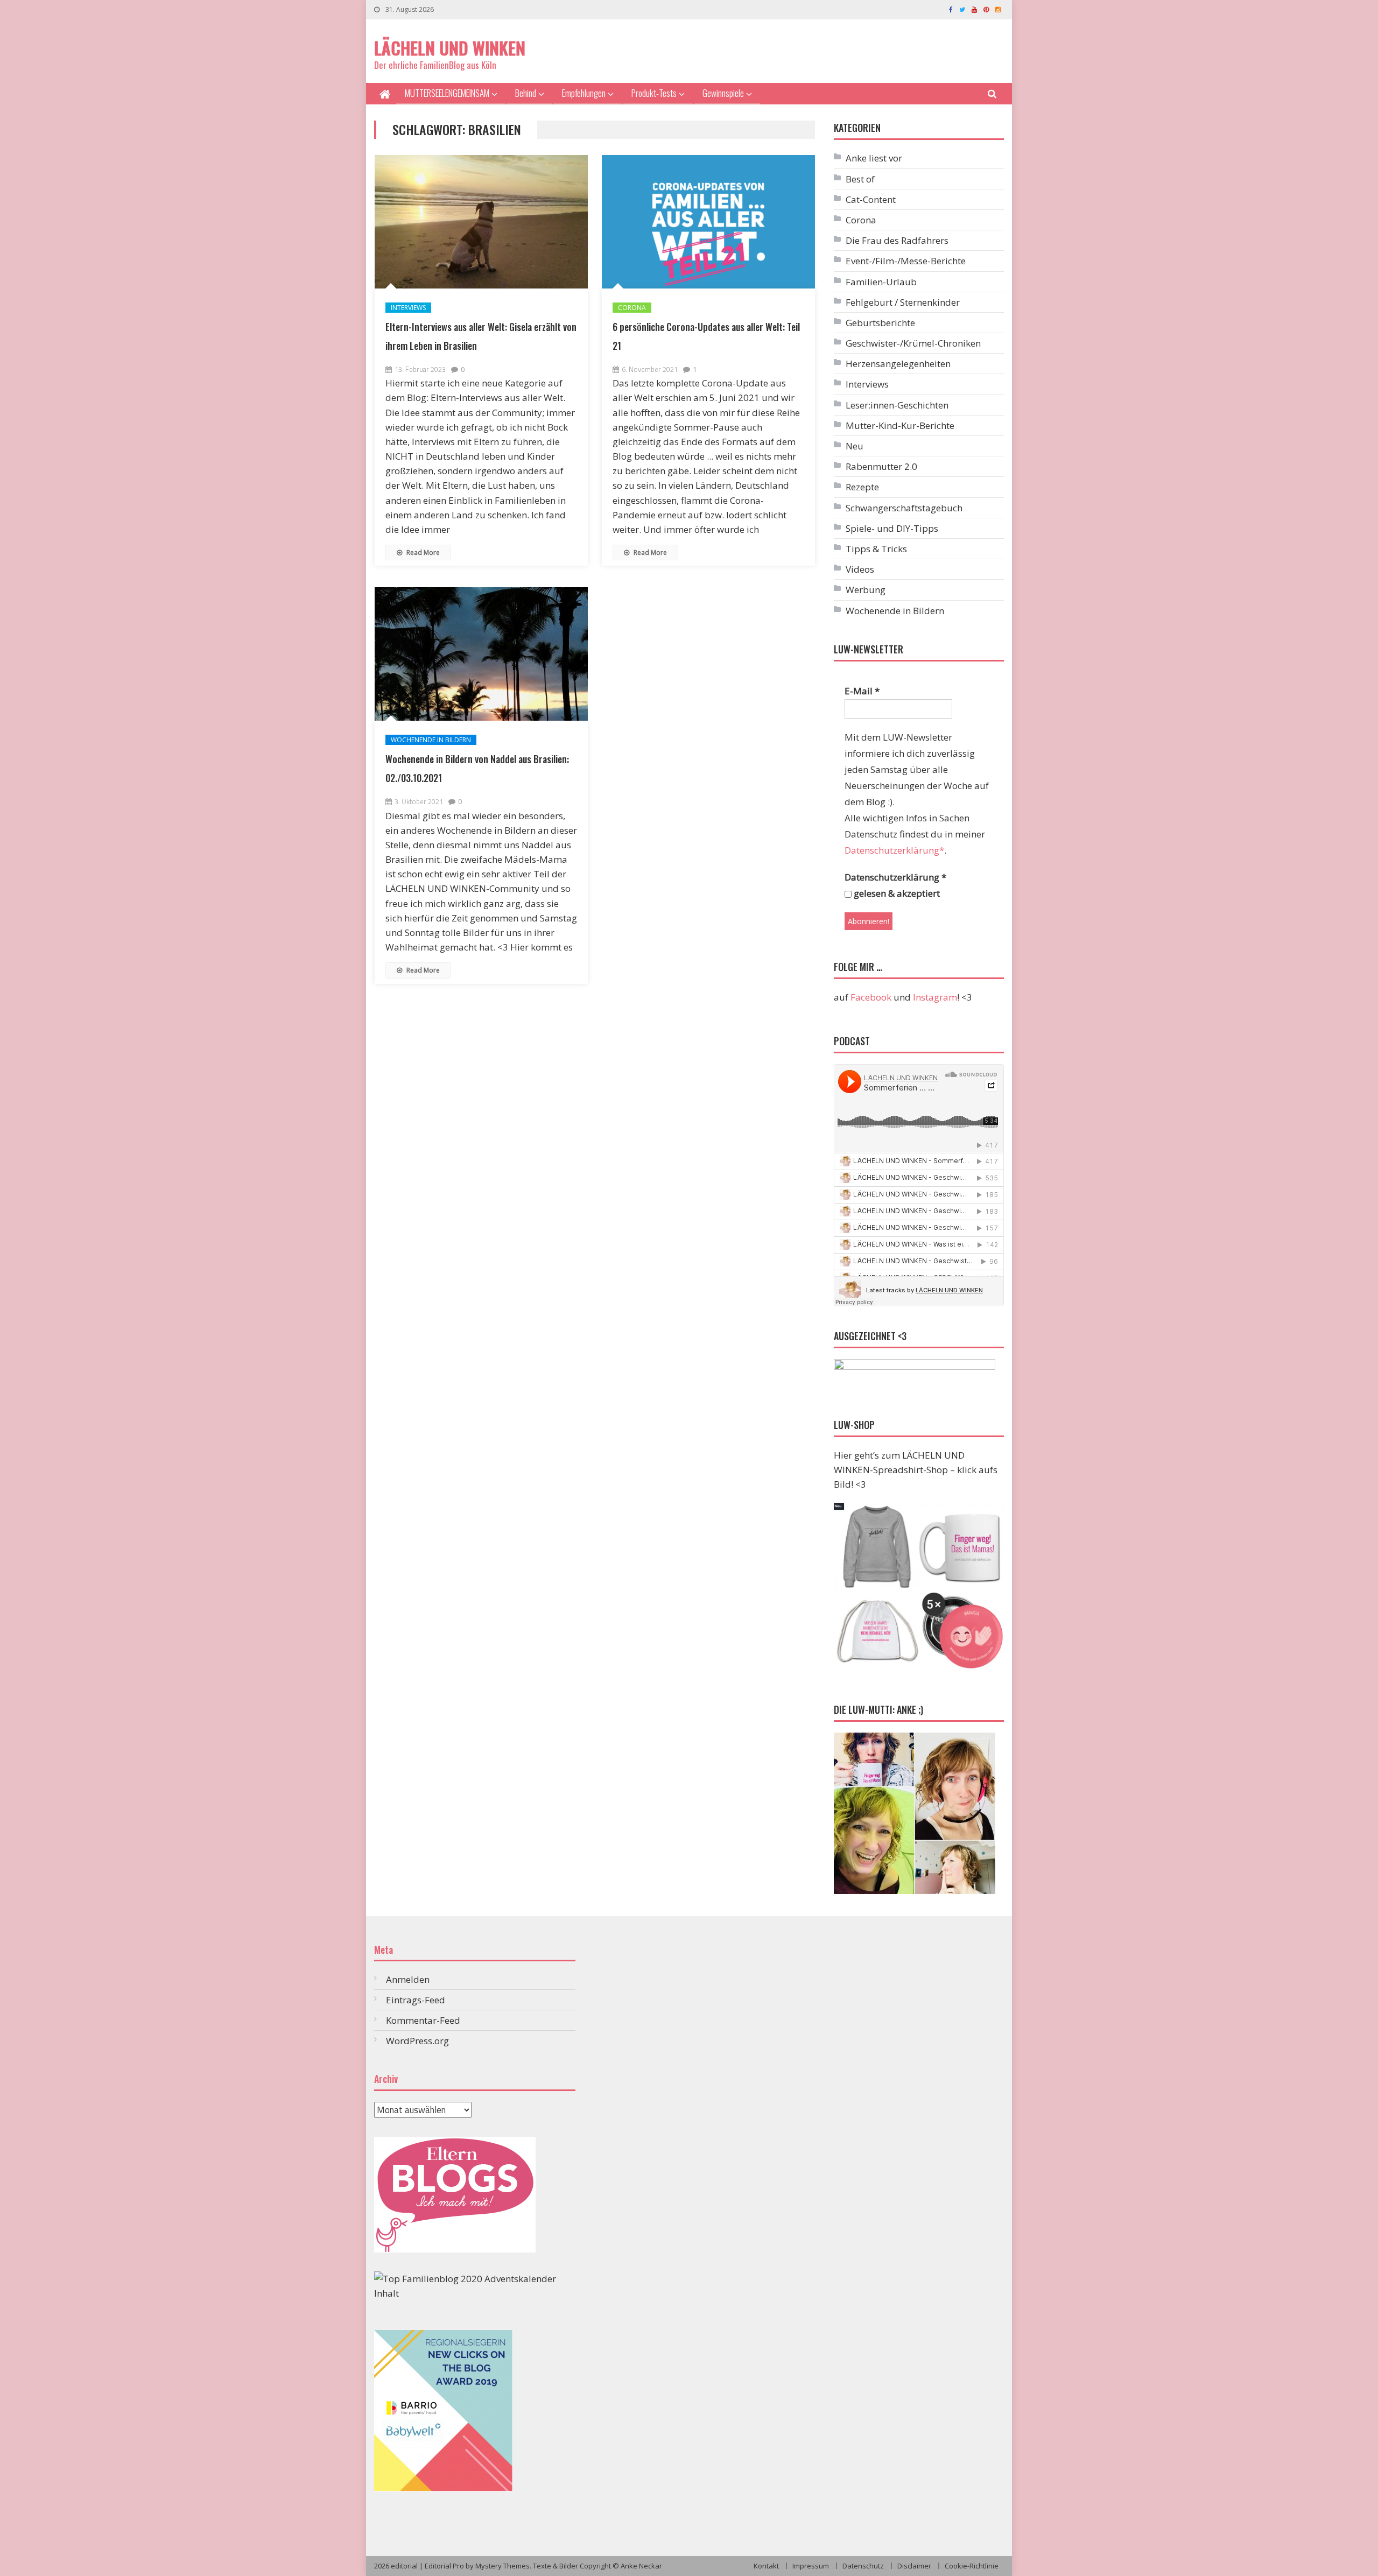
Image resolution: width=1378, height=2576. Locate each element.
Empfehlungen (584, 93)
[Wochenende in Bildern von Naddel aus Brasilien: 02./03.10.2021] (481, 654)
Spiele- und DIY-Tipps (892, 528)
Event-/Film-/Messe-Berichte (906, 261)
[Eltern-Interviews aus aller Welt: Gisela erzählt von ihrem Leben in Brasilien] (481, 222)
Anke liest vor (874, 158)
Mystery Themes (502, 2566)
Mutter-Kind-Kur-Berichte (900, 425)
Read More (422, 552)
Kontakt (766, 2566)
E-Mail (862, 691)
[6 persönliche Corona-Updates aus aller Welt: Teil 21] (708, 222)
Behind (526, 93)
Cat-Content (871, 199)
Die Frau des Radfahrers (897, 240)
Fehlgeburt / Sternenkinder (903, 302)
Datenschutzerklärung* (894, 850)
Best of (860, 179)
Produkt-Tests (654, 93)
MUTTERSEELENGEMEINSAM (447, 93)
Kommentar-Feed (423, 2020)
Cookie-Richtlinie (972, 2566)
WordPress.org (417, 2041)
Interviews (408, 308)
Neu (855, 446)
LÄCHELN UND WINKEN (450, 48)
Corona (632, 308)
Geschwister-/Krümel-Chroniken (913, 343)
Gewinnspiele (723, 93)
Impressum (811, 2566)
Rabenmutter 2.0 (881, 466)
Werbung (866, 590)
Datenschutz (863, 2566)
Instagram (935, 997)
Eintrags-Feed (416, 2000)
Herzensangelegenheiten (898, 364)
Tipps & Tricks (876, 549)
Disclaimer (914, 2566)
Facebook (871, 997)
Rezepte (862, 487)
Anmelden (408, 1979)
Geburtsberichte (880, 323)
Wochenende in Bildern (431, 740)
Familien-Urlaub (881, 282)
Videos (860, 569)
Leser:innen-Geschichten (897, 405)
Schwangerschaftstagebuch (904, 508)
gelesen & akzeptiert (896, 893)
